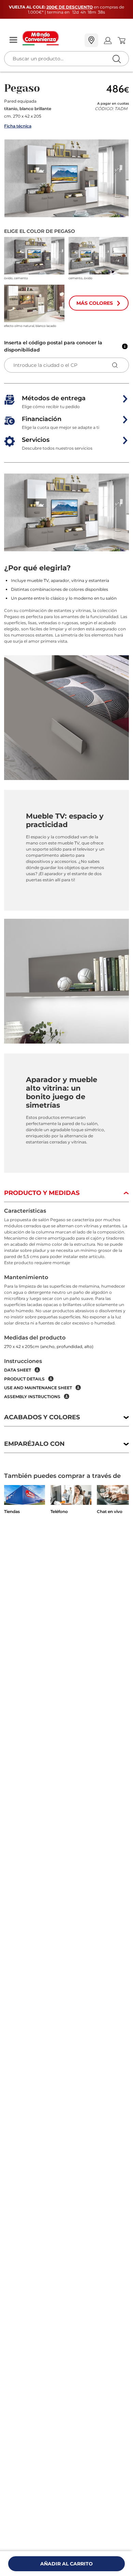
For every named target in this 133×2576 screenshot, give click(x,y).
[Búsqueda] (102, 41)
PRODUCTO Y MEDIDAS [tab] (42, 1193)
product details (24, 1379)
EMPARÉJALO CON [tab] (34, 1444)
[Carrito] (121, 41)
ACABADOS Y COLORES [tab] (42, 1417)
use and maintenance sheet (38, 1388)
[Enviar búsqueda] (116, 59)
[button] (66, 178)
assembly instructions (32, 1397)
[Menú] (13, 40)
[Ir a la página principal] (51, 38)
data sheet (18, 1370)
